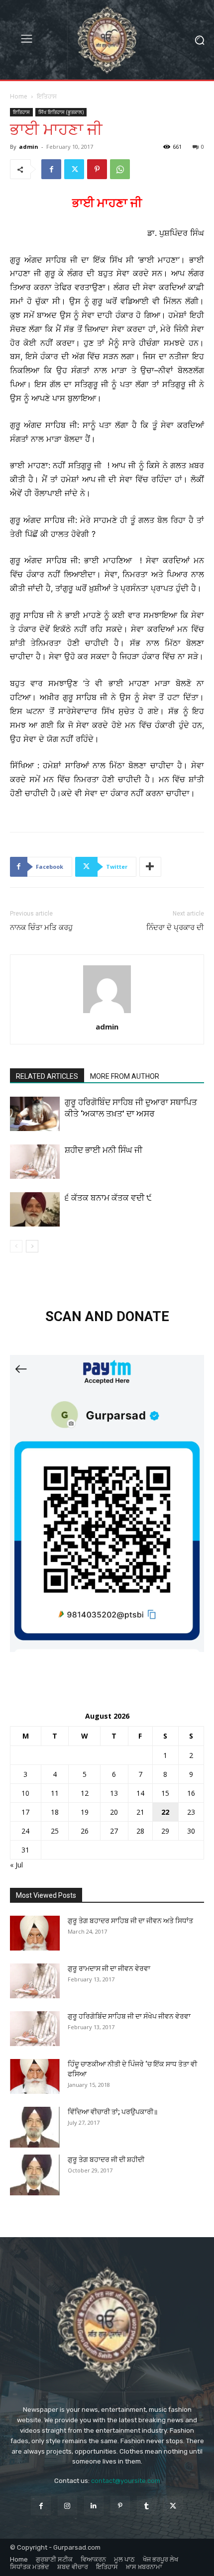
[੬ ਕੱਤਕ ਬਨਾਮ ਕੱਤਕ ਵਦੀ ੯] (35, 1209)
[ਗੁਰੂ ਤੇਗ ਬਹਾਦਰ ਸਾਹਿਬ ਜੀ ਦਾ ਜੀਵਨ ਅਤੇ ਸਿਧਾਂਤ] (35, 1933)
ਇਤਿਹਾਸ (47, 96)
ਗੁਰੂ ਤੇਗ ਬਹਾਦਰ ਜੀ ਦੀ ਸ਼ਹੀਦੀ (106, 2160)
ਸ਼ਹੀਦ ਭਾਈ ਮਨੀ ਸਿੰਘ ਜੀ (104, 1150)
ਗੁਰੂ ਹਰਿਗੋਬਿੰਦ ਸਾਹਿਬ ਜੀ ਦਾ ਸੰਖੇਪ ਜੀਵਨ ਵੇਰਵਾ (129, 2016)
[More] (150, 867)
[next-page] (32, 1246)
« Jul (16, 1865)
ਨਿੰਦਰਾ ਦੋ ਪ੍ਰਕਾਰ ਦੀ (175, 927)
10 (25, 1793)
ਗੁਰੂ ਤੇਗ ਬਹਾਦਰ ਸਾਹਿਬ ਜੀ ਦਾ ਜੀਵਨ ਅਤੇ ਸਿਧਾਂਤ (130, 1921)
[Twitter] (74, 169)
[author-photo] (107, 1013)
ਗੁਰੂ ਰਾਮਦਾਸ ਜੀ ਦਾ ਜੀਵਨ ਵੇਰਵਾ (109, 1968)
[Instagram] (67, 2506)
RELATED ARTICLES (47, 1076)
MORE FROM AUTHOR (125, 1076)
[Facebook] (51, 169)
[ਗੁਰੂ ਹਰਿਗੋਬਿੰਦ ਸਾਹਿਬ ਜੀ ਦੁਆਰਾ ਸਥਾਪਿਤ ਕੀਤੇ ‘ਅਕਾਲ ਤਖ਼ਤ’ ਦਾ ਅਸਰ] (35, 1114)
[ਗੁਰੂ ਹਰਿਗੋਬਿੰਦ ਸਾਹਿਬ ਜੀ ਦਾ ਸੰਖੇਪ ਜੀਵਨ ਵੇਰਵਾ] (35, 2029)
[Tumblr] (147, 2506)
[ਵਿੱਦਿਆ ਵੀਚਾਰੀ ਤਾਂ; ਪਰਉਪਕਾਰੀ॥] (35, 2127)
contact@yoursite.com (126, 2481)
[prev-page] (16, 1246)
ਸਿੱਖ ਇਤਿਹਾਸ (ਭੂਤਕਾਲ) (61, 112)
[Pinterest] (97, 169)
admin (29, 147)
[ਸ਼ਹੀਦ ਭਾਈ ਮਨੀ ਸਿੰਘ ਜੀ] (35, 1162)
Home (19, 96)
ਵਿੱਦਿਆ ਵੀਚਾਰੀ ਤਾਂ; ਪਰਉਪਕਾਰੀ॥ (113, 2112)
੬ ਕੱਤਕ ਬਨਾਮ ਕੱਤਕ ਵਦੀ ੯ (108, 1198)
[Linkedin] (94, 2506)
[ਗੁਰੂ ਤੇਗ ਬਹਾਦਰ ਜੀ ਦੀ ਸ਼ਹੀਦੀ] (35, 2175)
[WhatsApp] (120, 169)
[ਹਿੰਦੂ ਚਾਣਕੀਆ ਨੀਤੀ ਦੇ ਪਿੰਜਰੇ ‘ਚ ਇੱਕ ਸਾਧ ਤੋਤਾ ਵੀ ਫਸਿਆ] (35, 2076)
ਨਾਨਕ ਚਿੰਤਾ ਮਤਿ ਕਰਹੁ (41, 927)
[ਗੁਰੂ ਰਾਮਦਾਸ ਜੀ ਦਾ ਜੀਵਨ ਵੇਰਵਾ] (35, 1981)
